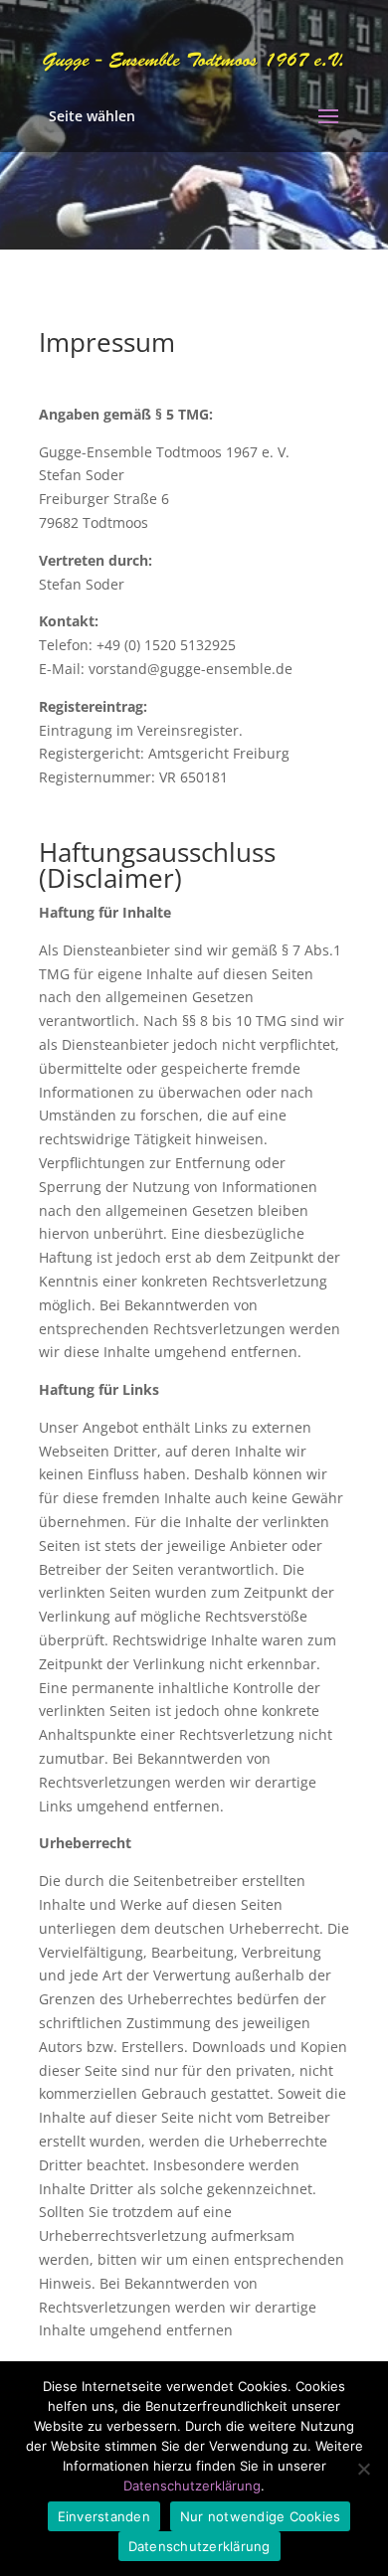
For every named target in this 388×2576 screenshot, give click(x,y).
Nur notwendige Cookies (261, 2516)
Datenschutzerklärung (192, 2486)
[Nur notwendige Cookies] (363, 2469)
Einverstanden (104, 2516)
